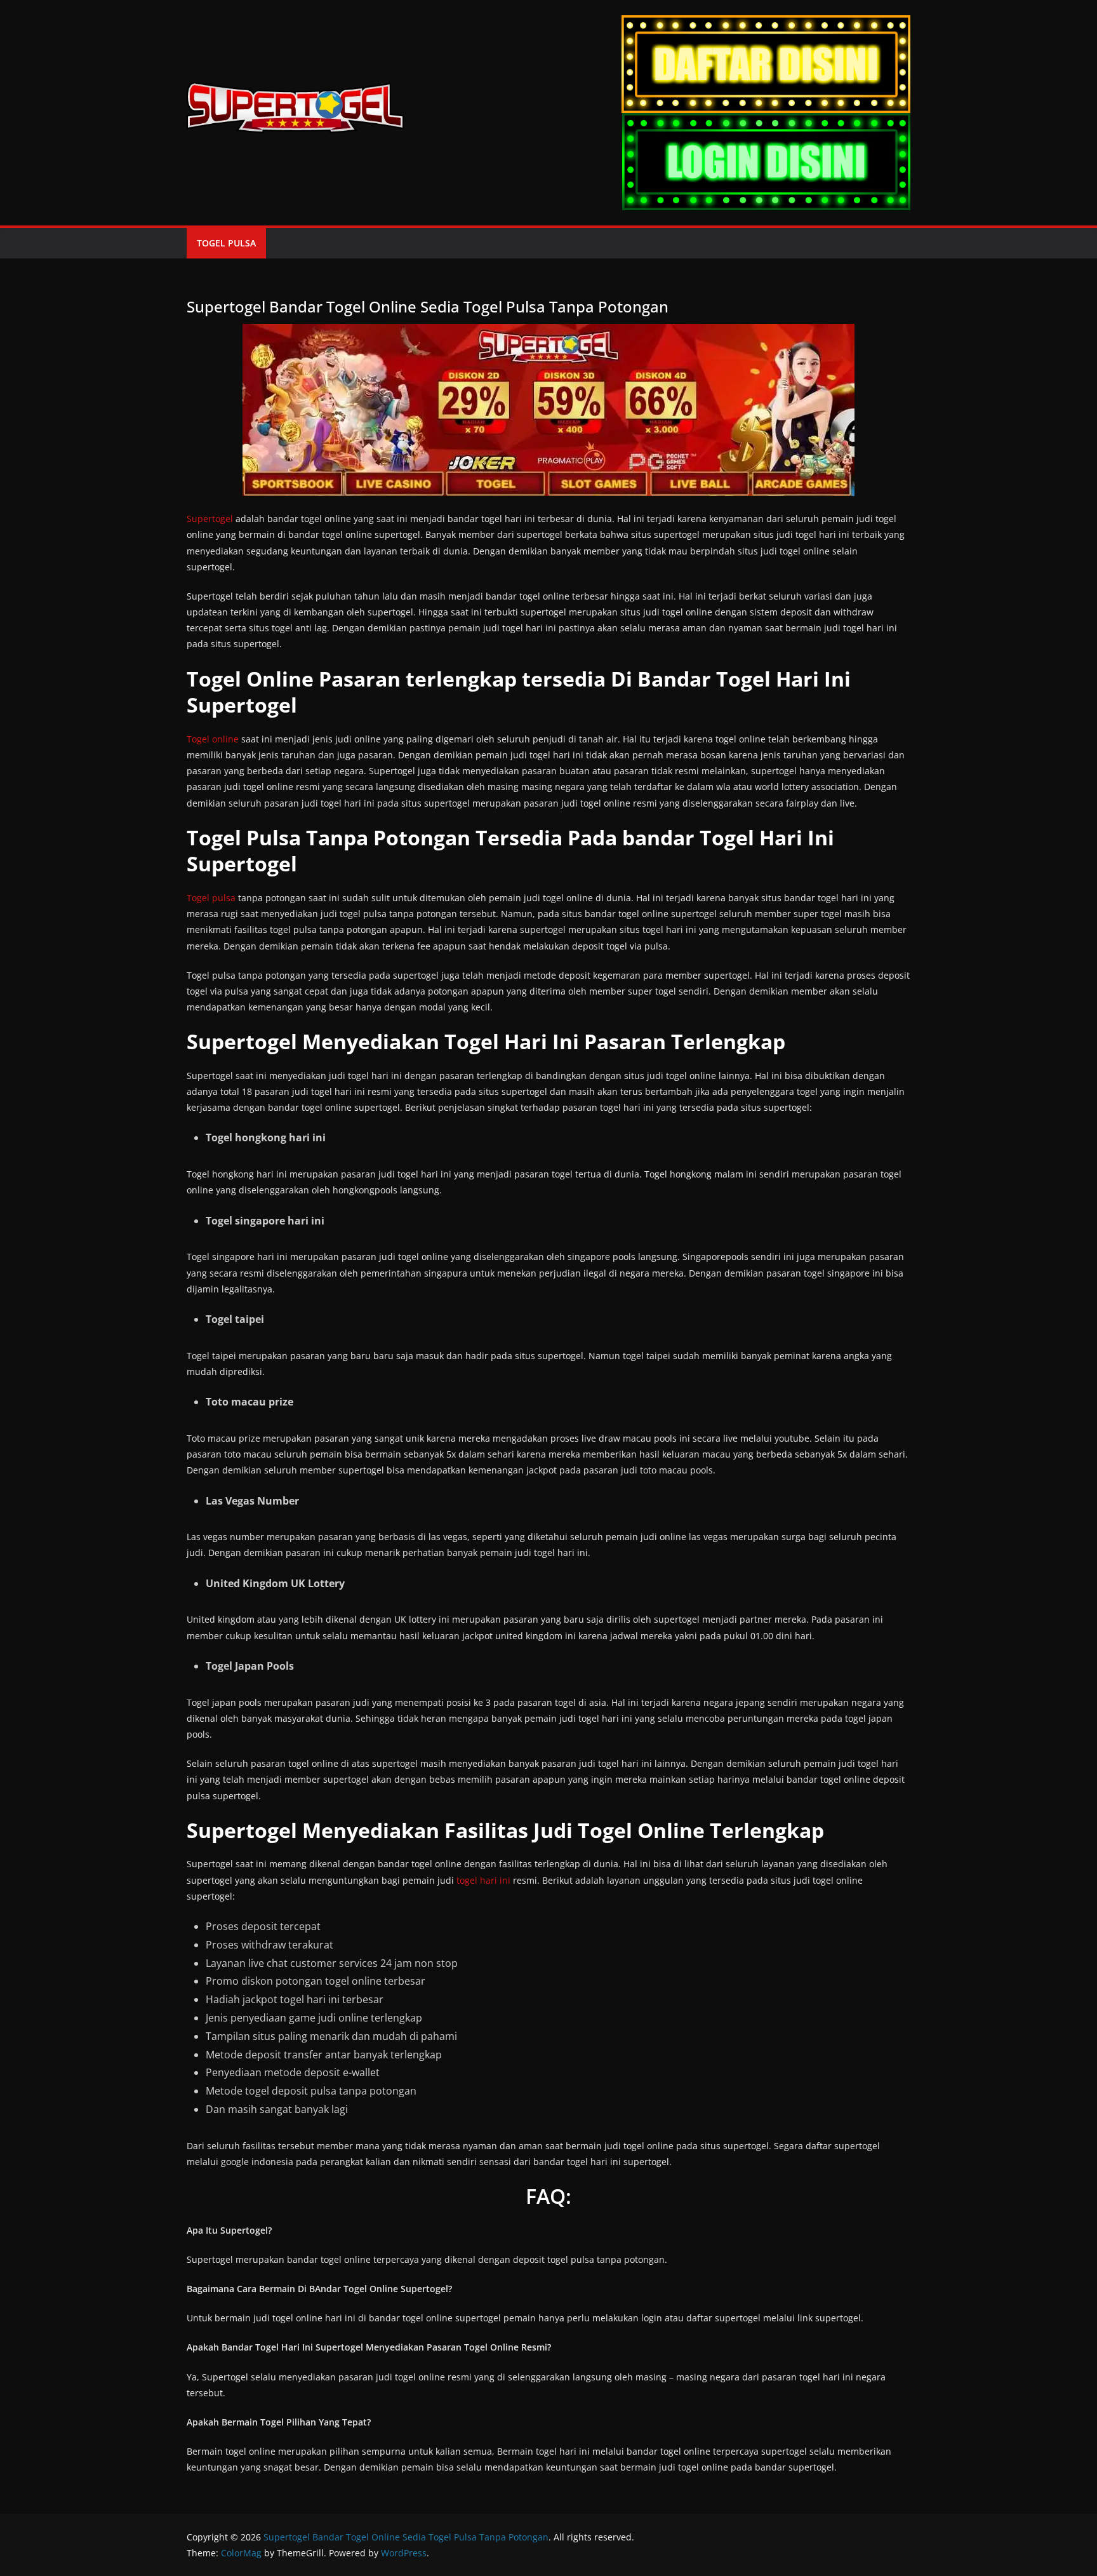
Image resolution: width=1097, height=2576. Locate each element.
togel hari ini (483, 1880)
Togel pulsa (211, 898)
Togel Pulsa (226, 243)
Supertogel (210, 519)
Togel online (213, 739)
